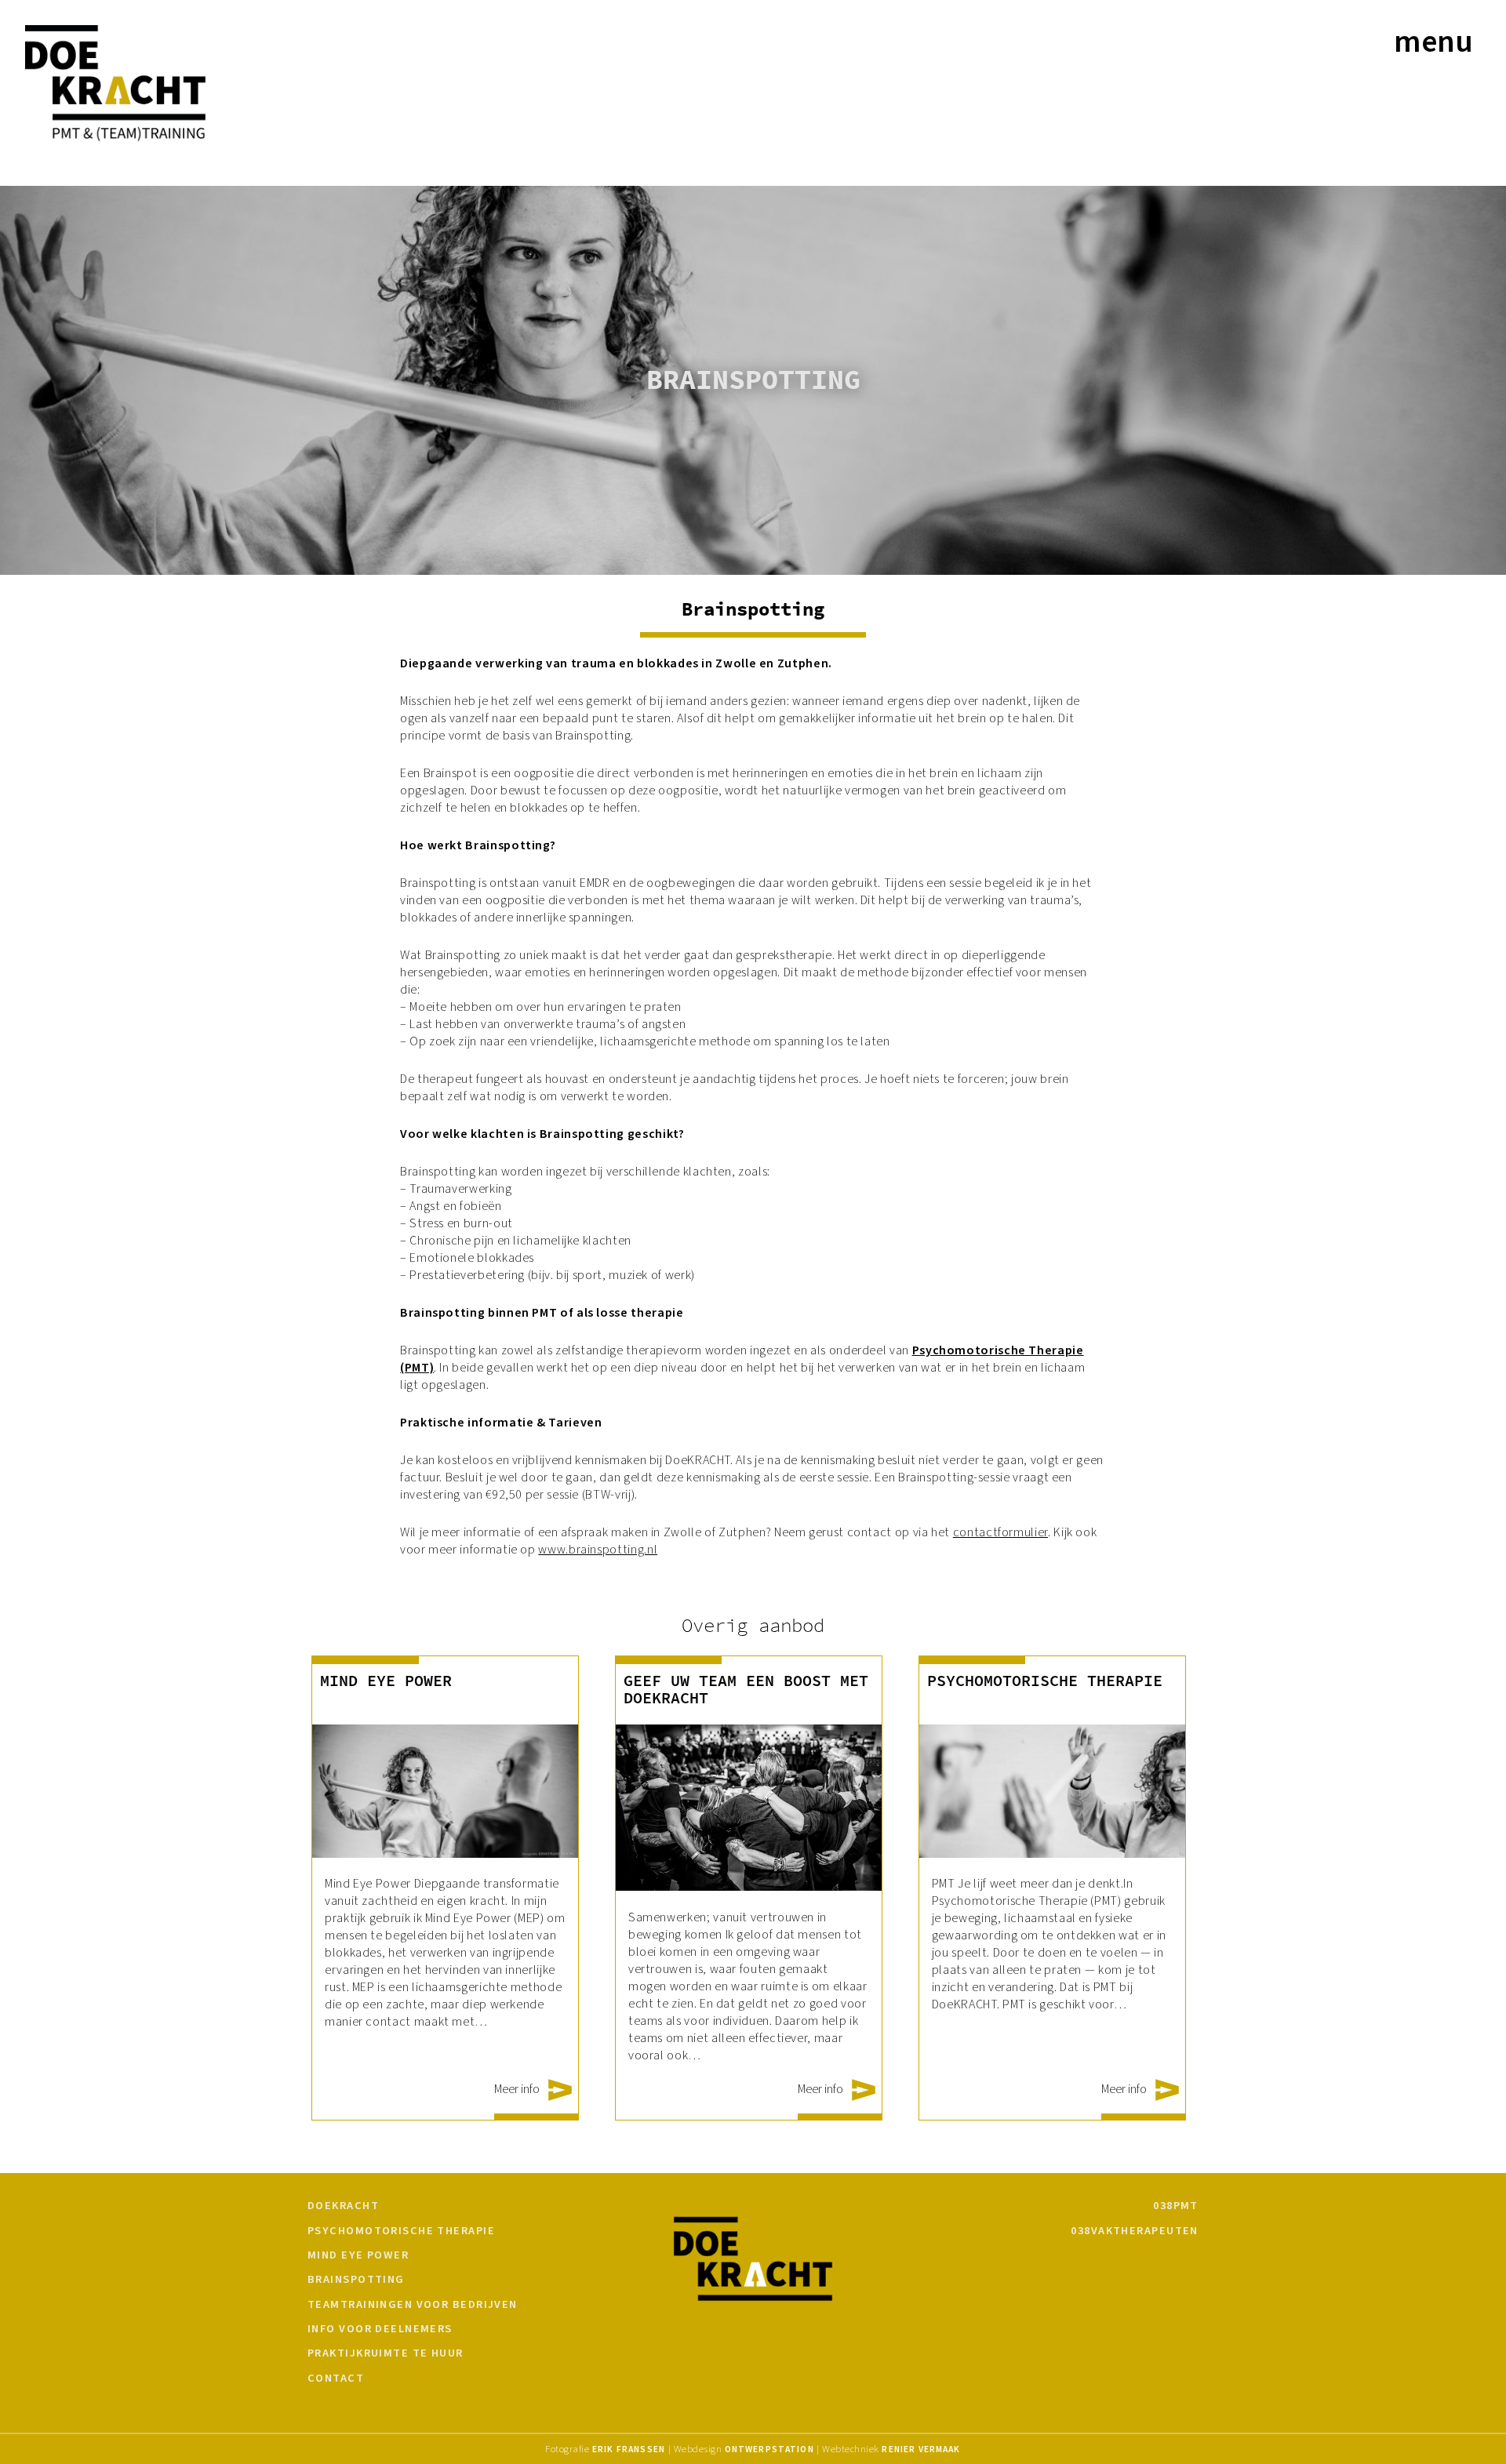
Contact (336, 2379)
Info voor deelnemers (380, 2329)
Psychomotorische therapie (1045, 1681)
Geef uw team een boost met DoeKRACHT (746, 1690)
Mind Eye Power (386, 1681)
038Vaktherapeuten (1134, 2231)
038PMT (1176, 2206)
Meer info (518, 2089)
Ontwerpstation (769, 2449)
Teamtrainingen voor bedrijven (413, 2305)
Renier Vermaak (921, 2449)
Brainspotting (356, 2280)
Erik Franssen (629, 2449)
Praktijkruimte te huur (386, 2353)
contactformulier (1000, 1532)
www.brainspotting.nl (598, 1550)
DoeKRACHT (343, 2206)
